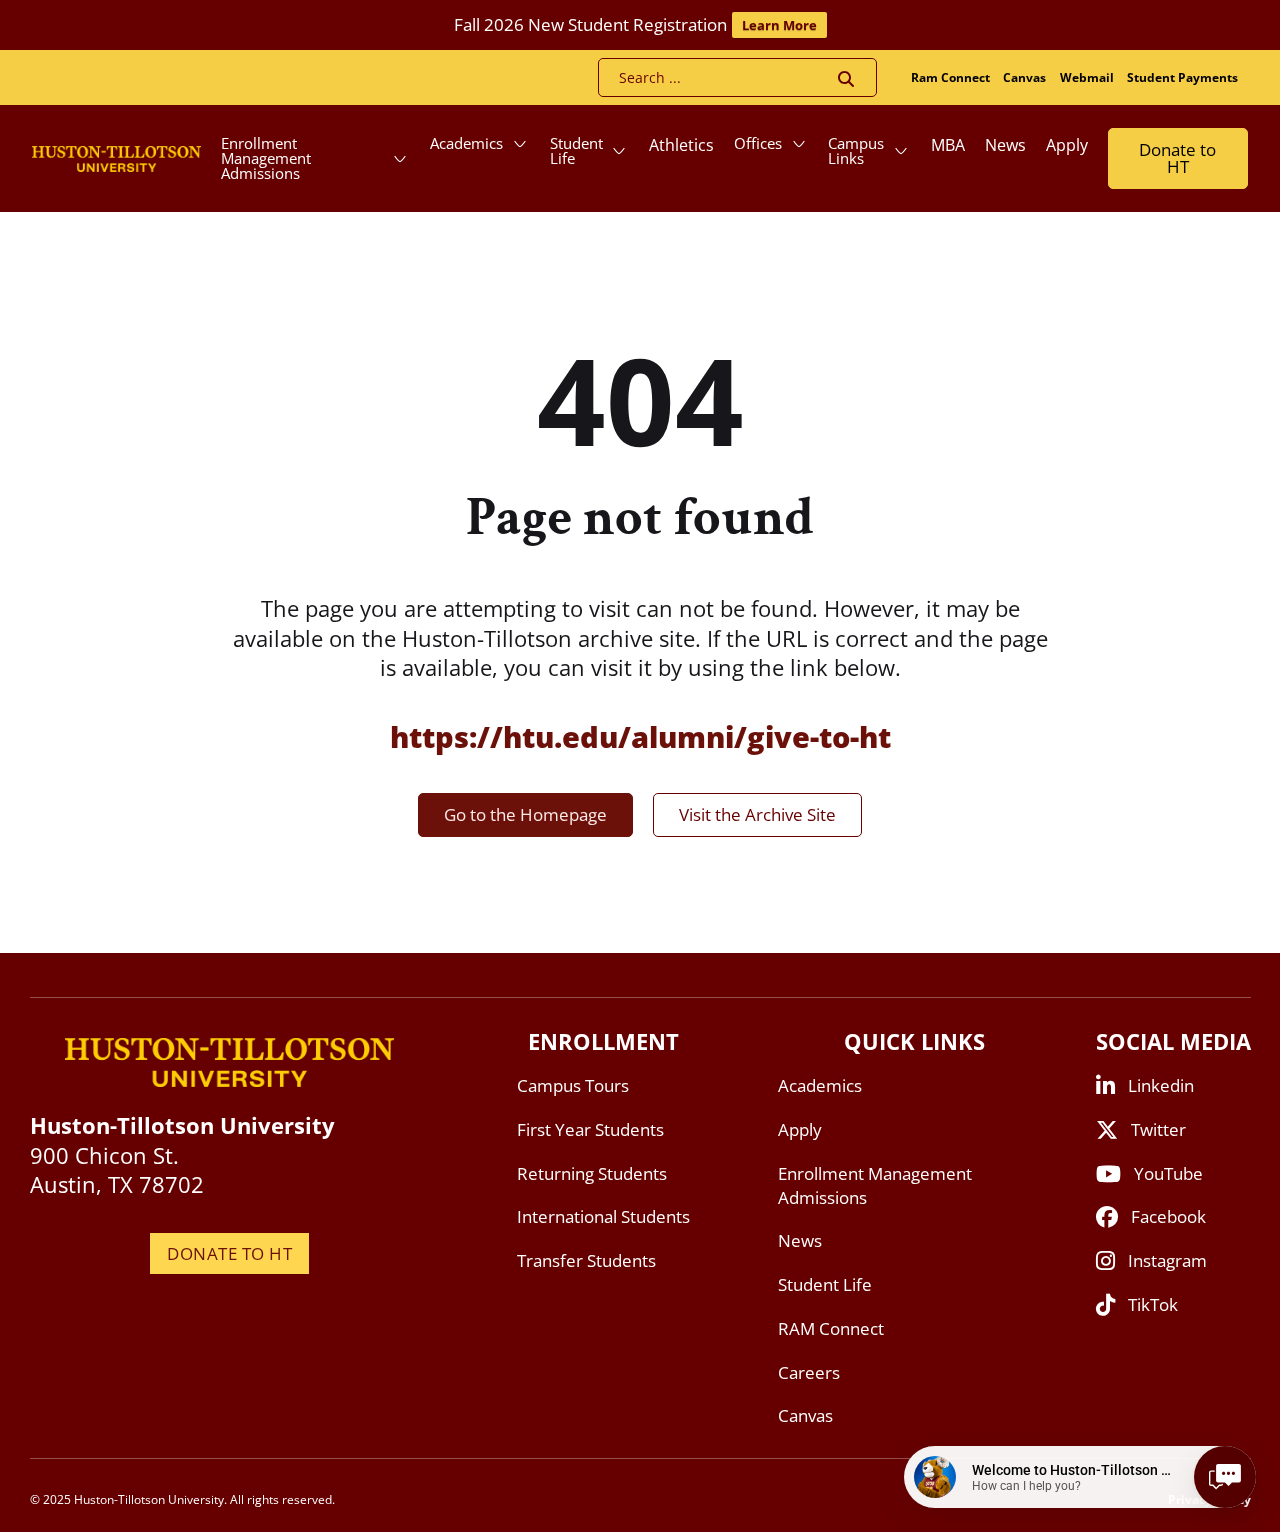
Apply (1067, 145)
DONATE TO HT (229, 1253)
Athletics (681, 145)
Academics (466, 143)
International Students (603, 1216)
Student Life (576, 150)
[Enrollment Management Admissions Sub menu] (400, 159)
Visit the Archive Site (757, 814)
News (1005, 145)
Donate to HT (1177, 158)
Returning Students (592, 1173)
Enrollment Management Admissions (266, 158)
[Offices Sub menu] (799, 144)
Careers (809, 1372)
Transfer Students (586, 1260)
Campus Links (856, 150)
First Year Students (590, 1129)
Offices (758, 143)
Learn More (779, 25)
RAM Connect (831, 1328)
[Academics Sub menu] (520, 144)
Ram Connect (950, 77)
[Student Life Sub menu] (619, 151)
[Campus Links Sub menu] (901, 151)
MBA (948, 145)
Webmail (1087, 77)
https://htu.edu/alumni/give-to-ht (640, 737)
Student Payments (1182, 77)
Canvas (1024, 77)
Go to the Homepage (525, 814)
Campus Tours (573, 1085)
